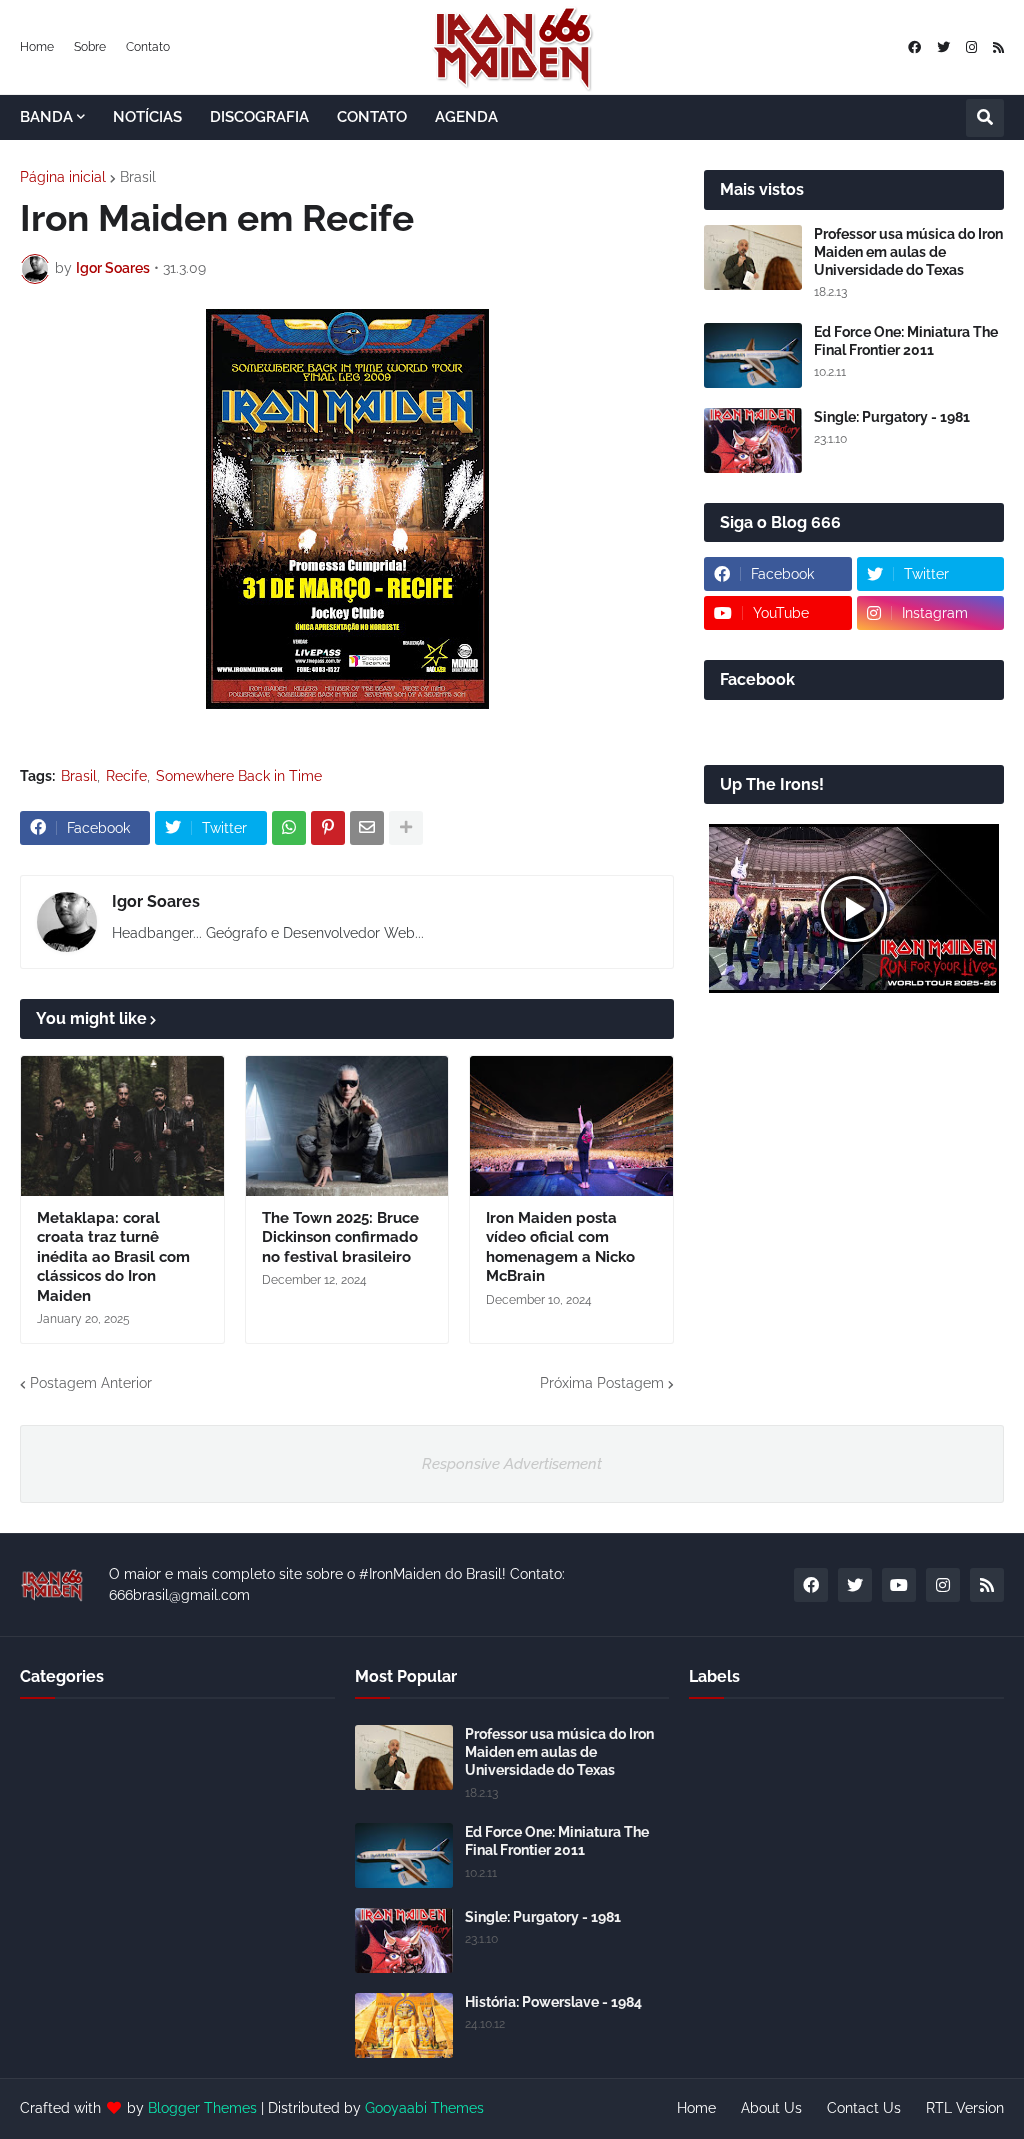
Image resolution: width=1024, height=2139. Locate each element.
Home (37, 47)
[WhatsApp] (289, 828)
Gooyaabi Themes (424, 2108)
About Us (771, 2108)
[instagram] (971, 47)
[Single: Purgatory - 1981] (753, 440)
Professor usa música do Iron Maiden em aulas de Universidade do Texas (908, 252)
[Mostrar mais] (406, 828)
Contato (148, 47)
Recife (126, 776)
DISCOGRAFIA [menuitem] (259, 117)
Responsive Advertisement (512, 1464)
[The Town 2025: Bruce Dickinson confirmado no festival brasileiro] (347, 1126)
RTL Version (965, 2108)
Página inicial (63, 177)
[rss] (998, 47)
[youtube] (899, 1585)
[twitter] (943, 47)
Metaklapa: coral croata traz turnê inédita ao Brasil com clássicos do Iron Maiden (113, 1257)
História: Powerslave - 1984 (553, 2002)
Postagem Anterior (91, 1383)
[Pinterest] (328, 828)
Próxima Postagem (602, 1383)
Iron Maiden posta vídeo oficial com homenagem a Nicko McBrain (560, 1247)
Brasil (138, 177)
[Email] (367, 828)
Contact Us (864, 2108)
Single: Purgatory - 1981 (892, 417)
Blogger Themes (202, 2108)
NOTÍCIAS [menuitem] (147, 117)
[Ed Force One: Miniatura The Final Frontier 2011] (753, 355)
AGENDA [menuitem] (466, 117)
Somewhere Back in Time (239, 776)
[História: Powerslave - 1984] (404, 2025)
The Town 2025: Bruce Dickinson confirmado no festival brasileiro (340, 1237)
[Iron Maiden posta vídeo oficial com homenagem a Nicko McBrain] (571, 1126)
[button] (985, 118)
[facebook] (914, 47)
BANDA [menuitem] (46, 117)
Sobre (90, 47)
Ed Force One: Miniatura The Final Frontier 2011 (906, 341)
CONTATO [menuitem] (372, 117)
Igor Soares (156, 901)
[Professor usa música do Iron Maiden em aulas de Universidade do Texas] (753, 257)
